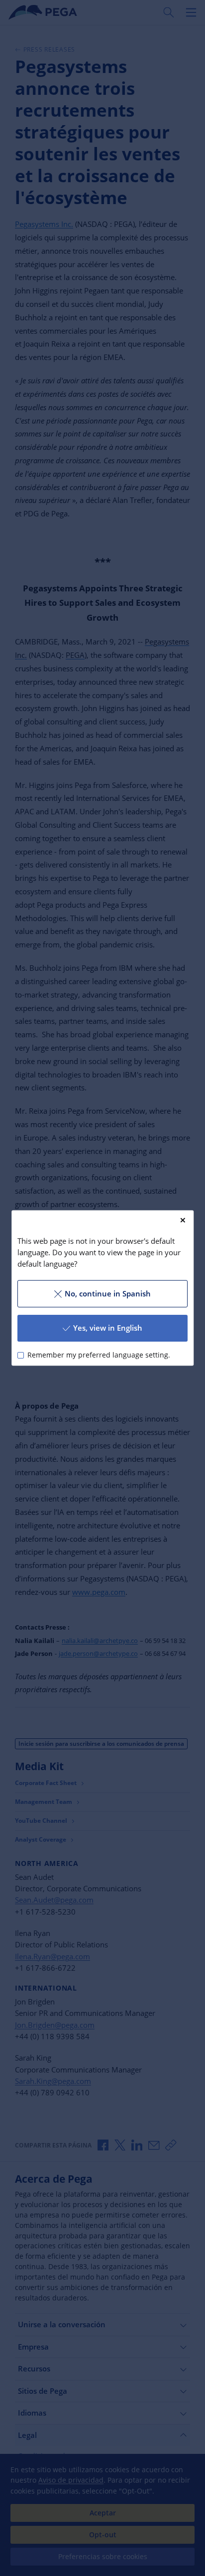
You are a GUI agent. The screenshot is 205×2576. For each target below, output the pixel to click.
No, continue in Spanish (108, 1293)
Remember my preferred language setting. (99, 1355)
